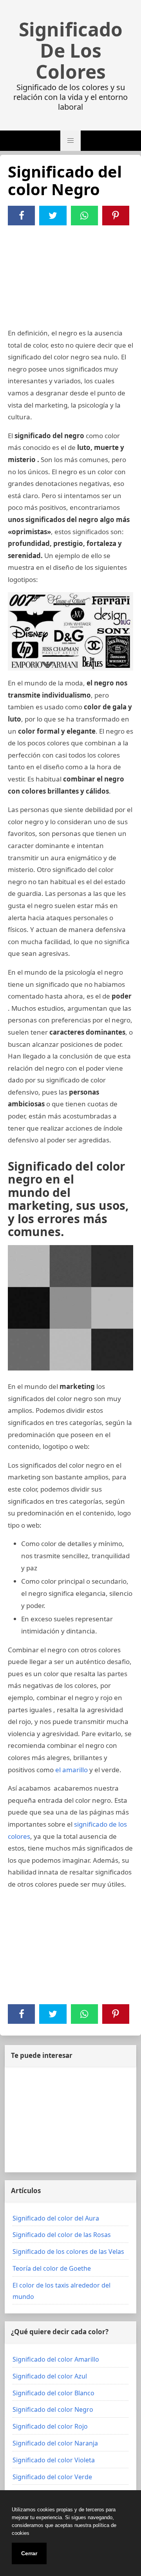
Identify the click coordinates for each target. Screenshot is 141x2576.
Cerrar (29, 2553)
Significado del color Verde (52, 2477)
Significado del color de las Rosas (62, 2235)
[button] (70, 141)
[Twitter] (53, 216)
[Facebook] (22, 216)
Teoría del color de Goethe (52, 2268)
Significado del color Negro (53, 2409)
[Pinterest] (116, 216)
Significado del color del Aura (56, 2218)
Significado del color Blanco (53, 2393)
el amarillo (71, 1770)
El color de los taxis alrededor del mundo (61, 2291)
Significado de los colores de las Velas (68, 2252)
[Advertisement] (70, 278)
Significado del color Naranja (55, 2443)
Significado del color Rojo (50, 2426)
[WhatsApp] (84, 216)
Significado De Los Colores (71, 51)
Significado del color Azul (50, 2376)
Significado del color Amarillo (56, 2359)
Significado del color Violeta (54, 2460)
